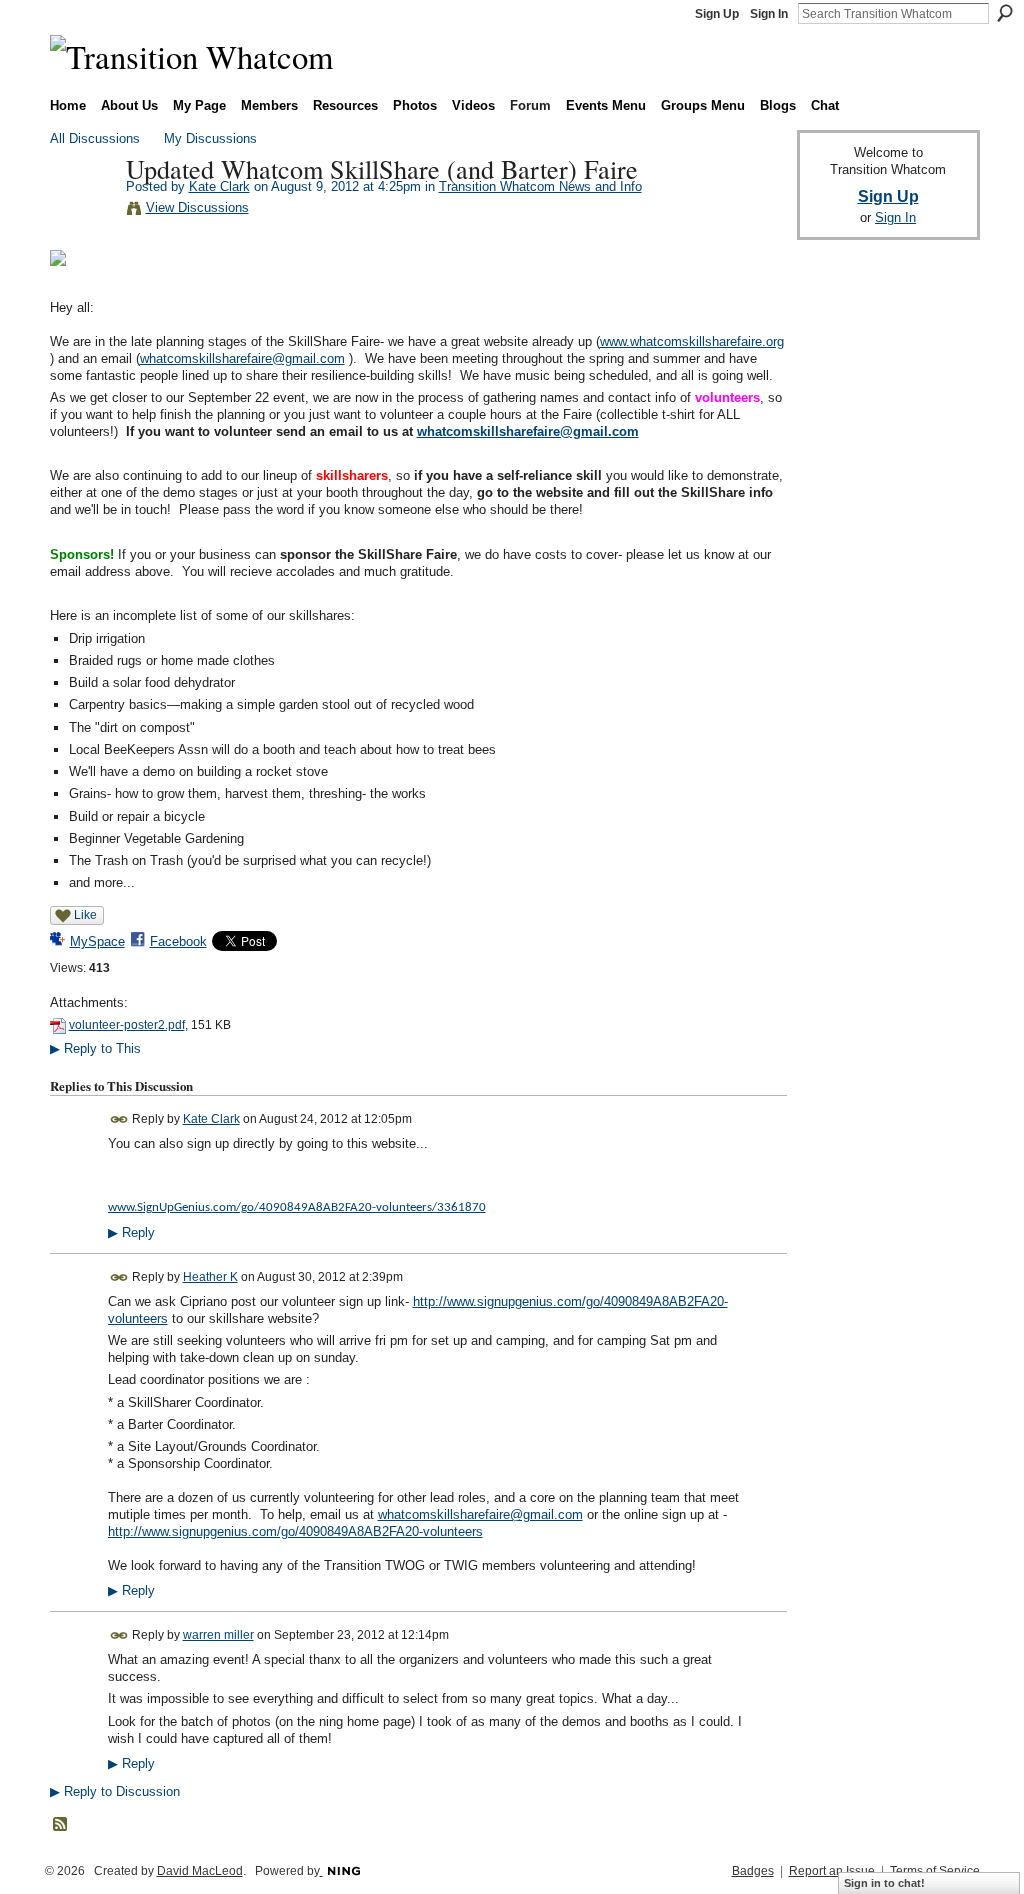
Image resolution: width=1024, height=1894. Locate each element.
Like (85, 915)
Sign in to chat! (884, 1883)
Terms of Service (935, 1871)
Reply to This (95, 1048)
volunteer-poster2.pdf (127, 1025)
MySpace (97, 941)
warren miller (218, 1635)
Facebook (178, 941)
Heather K (210, 1277)
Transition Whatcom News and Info (540, 186)
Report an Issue (832, 1871)
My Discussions (210, 138)
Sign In (769, 14)
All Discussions (95, 138)
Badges (753, 1871)
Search (1005, 13)
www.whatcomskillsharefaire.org (692, 341)
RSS (61, 1825)
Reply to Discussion (115, 1791)
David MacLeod (200, 1871)
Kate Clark (219, 186)
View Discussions (197, 207)
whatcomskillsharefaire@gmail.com (242, 358)
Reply (131, 1233)
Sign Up (717, 14)
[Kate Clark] (82, 211)
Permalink (119, 1119)
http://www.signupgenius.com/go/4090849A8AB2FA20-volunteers (295, 1531)
